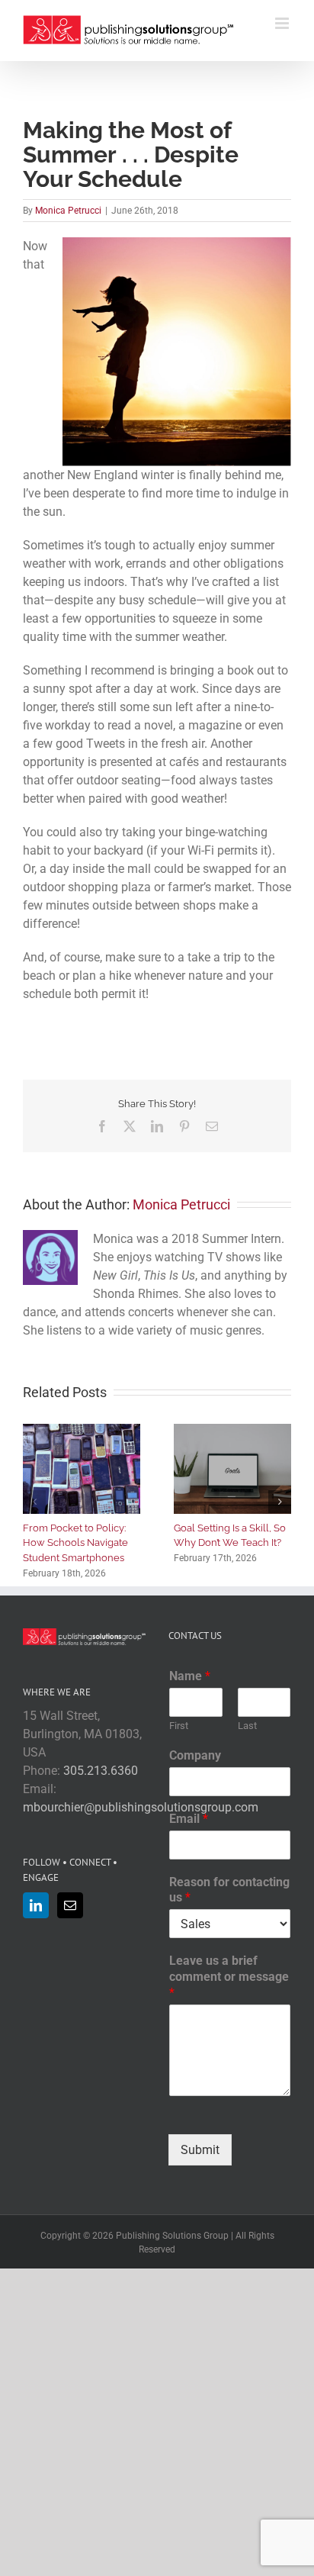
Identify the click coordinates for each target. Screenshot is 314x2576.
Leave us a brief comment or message (229, 1977)
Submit (200, 2150)
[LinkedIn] (36, 1905)
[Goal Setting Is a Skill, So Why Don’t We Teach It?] (232, 1431)
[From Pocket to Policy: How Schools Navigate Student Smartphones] (82, 1431)
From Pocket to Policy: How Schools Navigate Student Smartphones (75, 1543)
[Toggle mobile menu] (283, 23)
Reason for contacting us (229, 1890)
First (179, 1726)
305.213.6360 (101, 1771)
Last (247, 1726)
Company (195, 1755)
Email (189, 1819)
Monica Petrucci (68, 211)
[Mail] (70, 1905)
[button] (34, 1502)
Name (190, 1676)
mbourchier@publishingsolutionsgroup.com (141, 1807)
